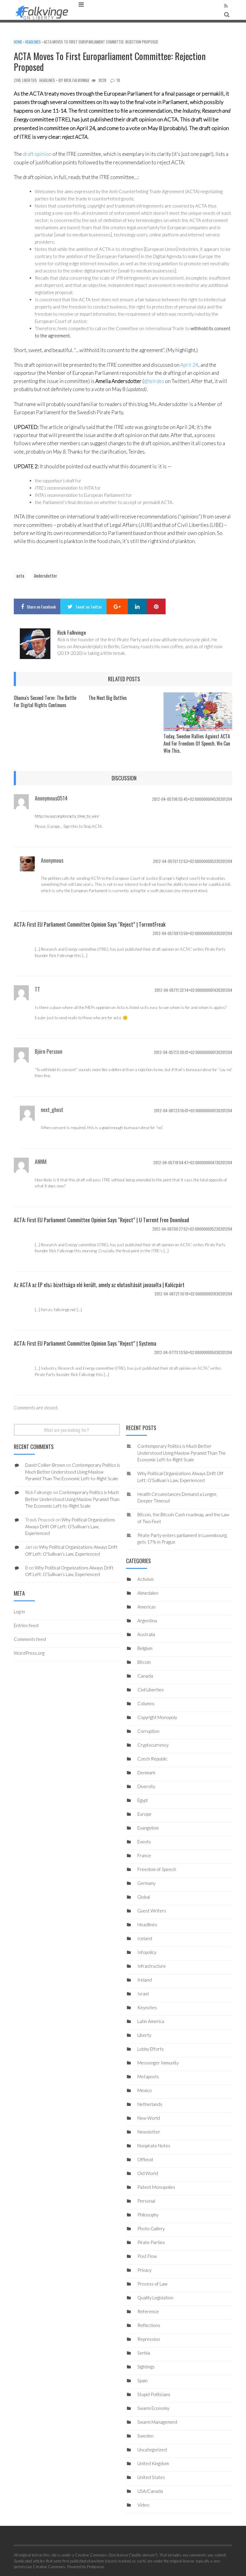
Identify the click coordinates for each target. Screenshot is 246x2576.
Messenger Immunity (158, 2063)
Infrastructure (152, 1966)
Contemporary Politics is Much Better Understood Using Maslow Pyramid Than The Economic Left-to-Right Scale (182, 1453)
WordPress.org (29, 1653)
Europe (144, 1814)
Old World (148, 2173)
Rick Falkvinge (77, 80)
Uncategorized (152, 2450)
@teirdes (154, 381)
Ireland (145, 1980)
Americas (147, 1607)
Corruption (148, 1731)
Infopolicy (147, 1952)
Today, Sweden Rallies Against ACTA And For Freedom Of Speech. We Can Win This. (197, 743)
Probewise (96, 2567)
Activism (145, 1579)
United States (151, 2477)
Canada (145, 1676)
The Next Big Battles (108, 698)
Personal (146, 2201)
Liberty (144, 2035)
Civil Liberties (25, 80)
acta (20, 576)
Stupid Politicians (154, 2394)
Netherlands (150, 2104)
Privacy (144, 2270)
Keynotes (147, 2007)
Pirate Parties (151, 2242)
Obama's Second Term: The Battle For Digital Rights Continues (45, 701)
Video (143, 2505)
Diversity (146, 1786)
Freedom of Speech (157, 1869)
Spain (142, 2380)
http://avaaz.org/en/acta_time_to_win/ (67, 816)
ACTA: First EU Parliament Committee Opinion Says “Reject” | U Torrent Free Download (101, 1220)
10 (118, 80)
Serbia (144, 2353)
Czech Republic (152, 1759)
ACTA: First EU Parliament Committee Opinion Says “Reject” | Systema (85, 1343)
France (144, 1855)
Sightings (146, 2367)
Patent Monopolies (156, 2187)
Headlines (33, 42)
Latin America (151, 2021)
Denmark (146, 1773)
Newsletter (149, 2132)
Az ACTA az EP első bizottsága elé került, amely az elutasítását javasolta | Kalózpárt (99, 1285)
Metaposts (148, 2076)
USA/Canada (150, 2491)
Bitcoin (144, 1662)
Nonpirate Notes (154, 2146)
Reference (148, 2311)
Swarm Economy (153, 2408)
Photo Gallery (151, 2228)
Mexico (145, 2090)
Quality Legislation (155, 2298)
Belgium (145, 1648)
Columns (146, 1703)
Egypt (143, 1800)
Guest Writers (152, 1911)
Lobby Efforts (151, 2049)
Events (144, 1842)
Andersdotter (45, 576)
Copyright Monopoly (157, 1717)
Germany (146, 1883)
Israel (143, 1994)
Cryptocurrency (153, 1745)
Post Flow (147, 2256)
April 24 (189, 365)
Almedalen (148, 1593)
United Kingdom (153, 2463)
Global (144, 1897)
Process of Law (152, 2284)
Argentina (147, 1621)
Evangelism (148, 1828)
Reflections (149, 2325)
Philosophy (148, 2215)
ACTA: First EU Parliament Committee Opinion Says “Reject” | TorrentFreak (90, 924)
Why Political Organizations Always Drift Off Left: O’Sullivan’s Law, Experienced (70, 1526)
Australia (146, 1634)
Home (18, 42)
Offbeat (145, 2159)
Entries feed (26, 1625)
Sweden (145, 2436)
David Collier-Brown (45, 1465)
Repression (149, 2339)
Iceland (145, 1938)
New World (149, 2118)
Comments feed (30, 1639)
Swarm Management (157, 2422)
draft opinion (37, 154)
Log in (19, 1612)
